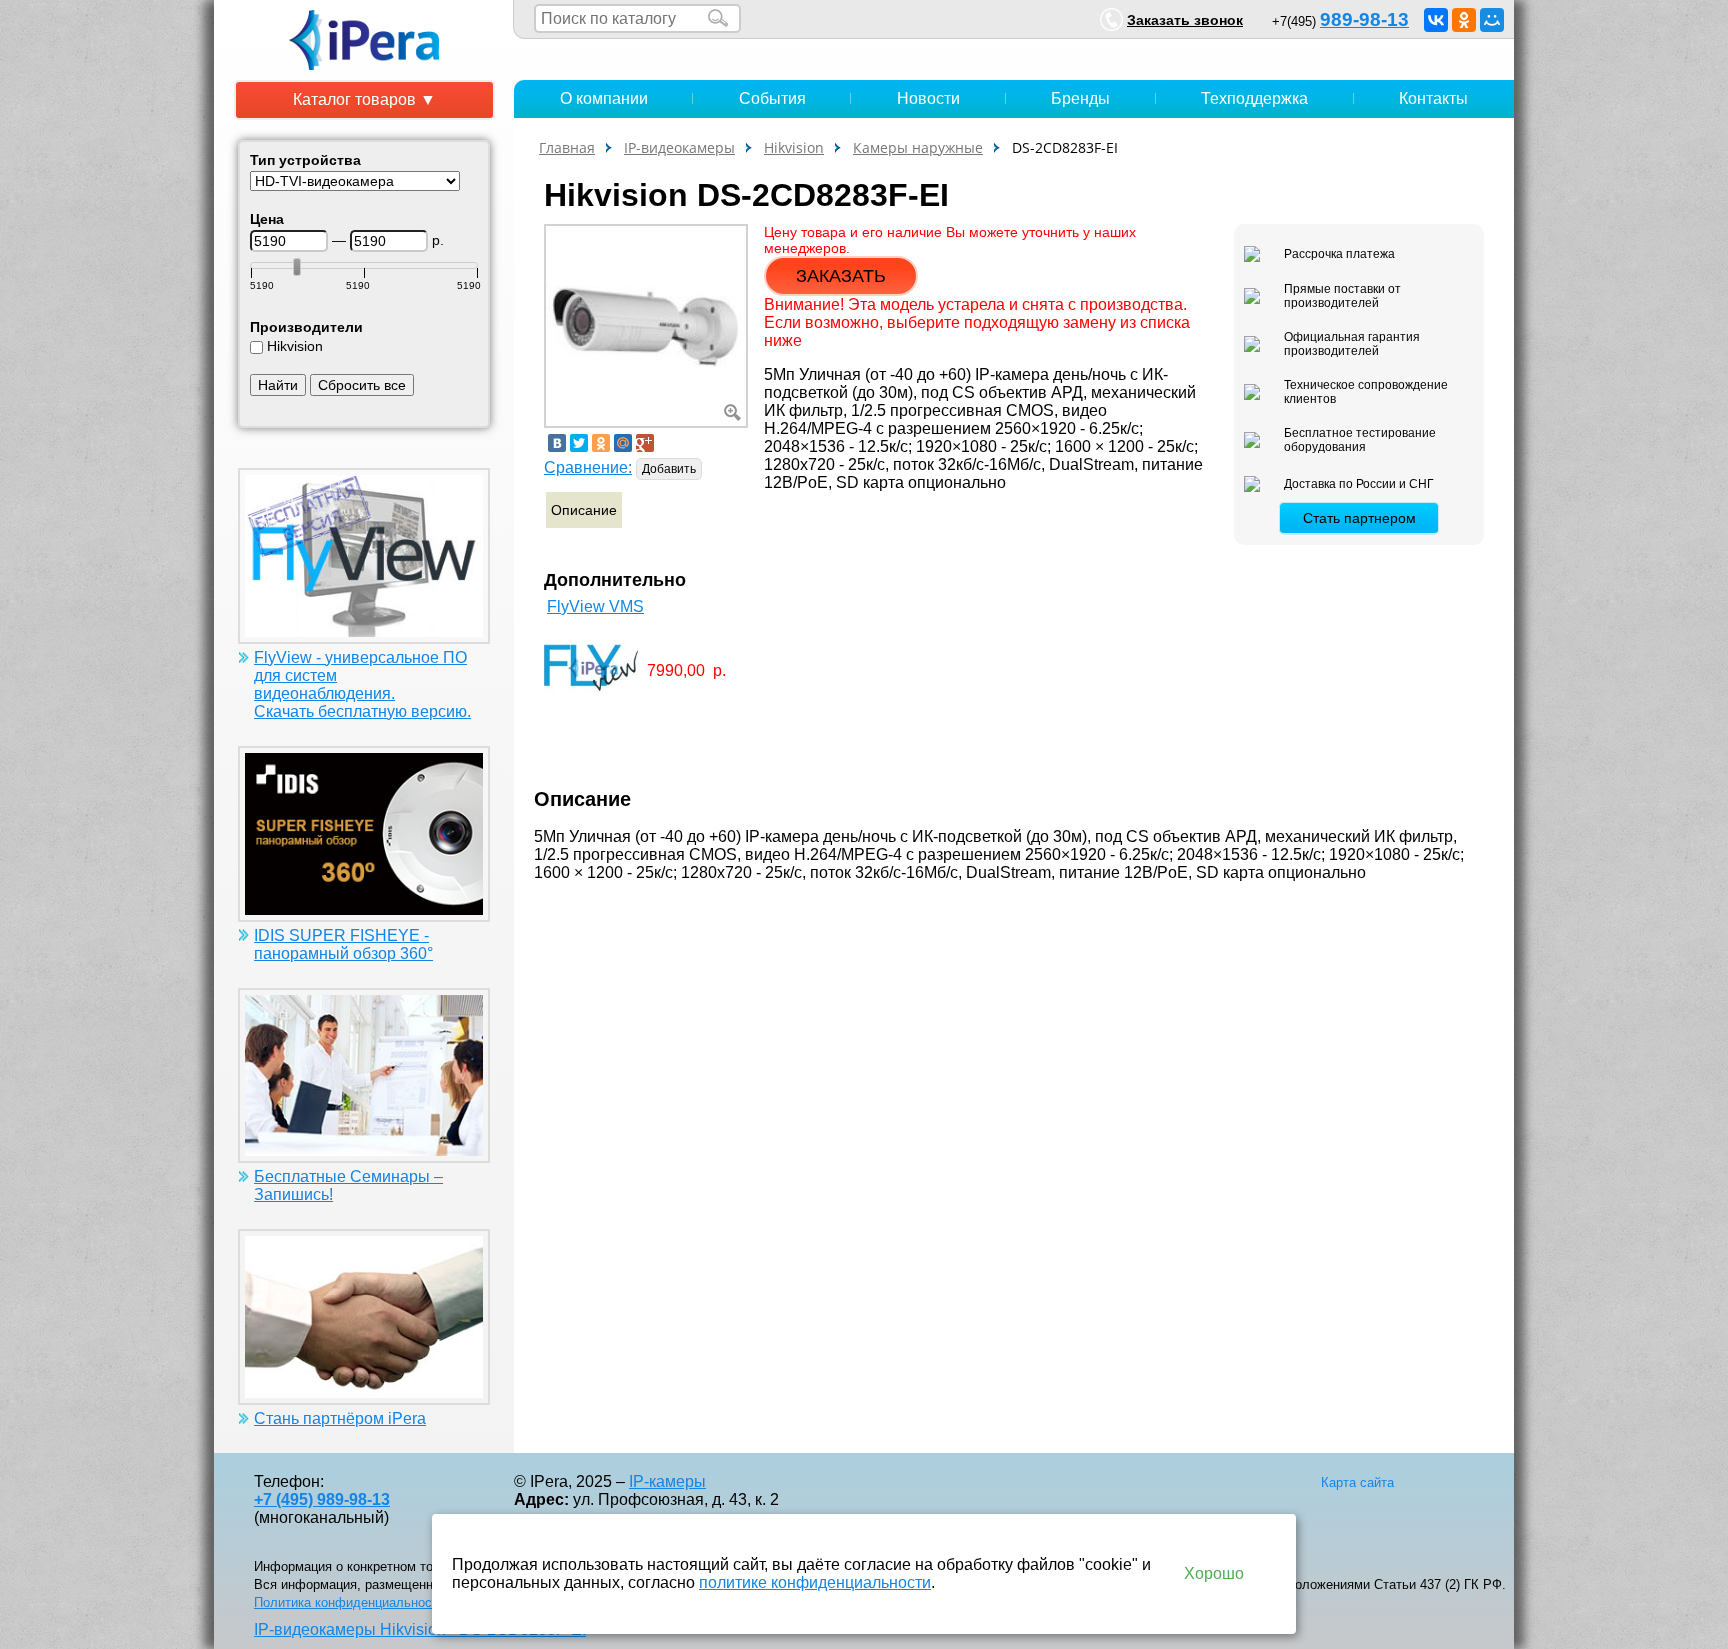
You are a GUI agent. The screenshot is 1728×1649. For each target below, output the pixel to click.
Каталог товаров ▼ (364, 99)
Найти (278, 385)
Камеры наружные (918, 147)
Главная (567, 147)
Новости (928, 98)
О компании (604, 98)
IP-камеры (667, 1481)
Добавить (669, 469)
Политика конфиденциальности (349, 1602)
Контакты (1433, 98)
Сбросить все (362, 385)
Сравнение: (588, 467)
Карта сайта (1357, 1482)
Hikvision (295, 346)
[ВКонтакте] (1436, 20)
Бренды (1080, 98)
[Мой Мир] (1492, 20)
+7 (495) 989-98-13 (322, 1499)
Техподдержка (1254, 98)
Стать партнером (1359, 518)
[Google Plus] (645, 443)
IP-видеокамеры (679, 147)
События (772, 98)
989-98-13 (1364, 19)
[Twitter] (579, 443)
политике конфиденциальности (815, 1582)
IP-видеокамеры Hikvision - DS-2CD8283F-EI (420, 1629)
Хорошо (1214, 1573)
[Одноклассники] (1464, 20)
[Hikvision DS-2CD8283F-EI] (646, 324)
